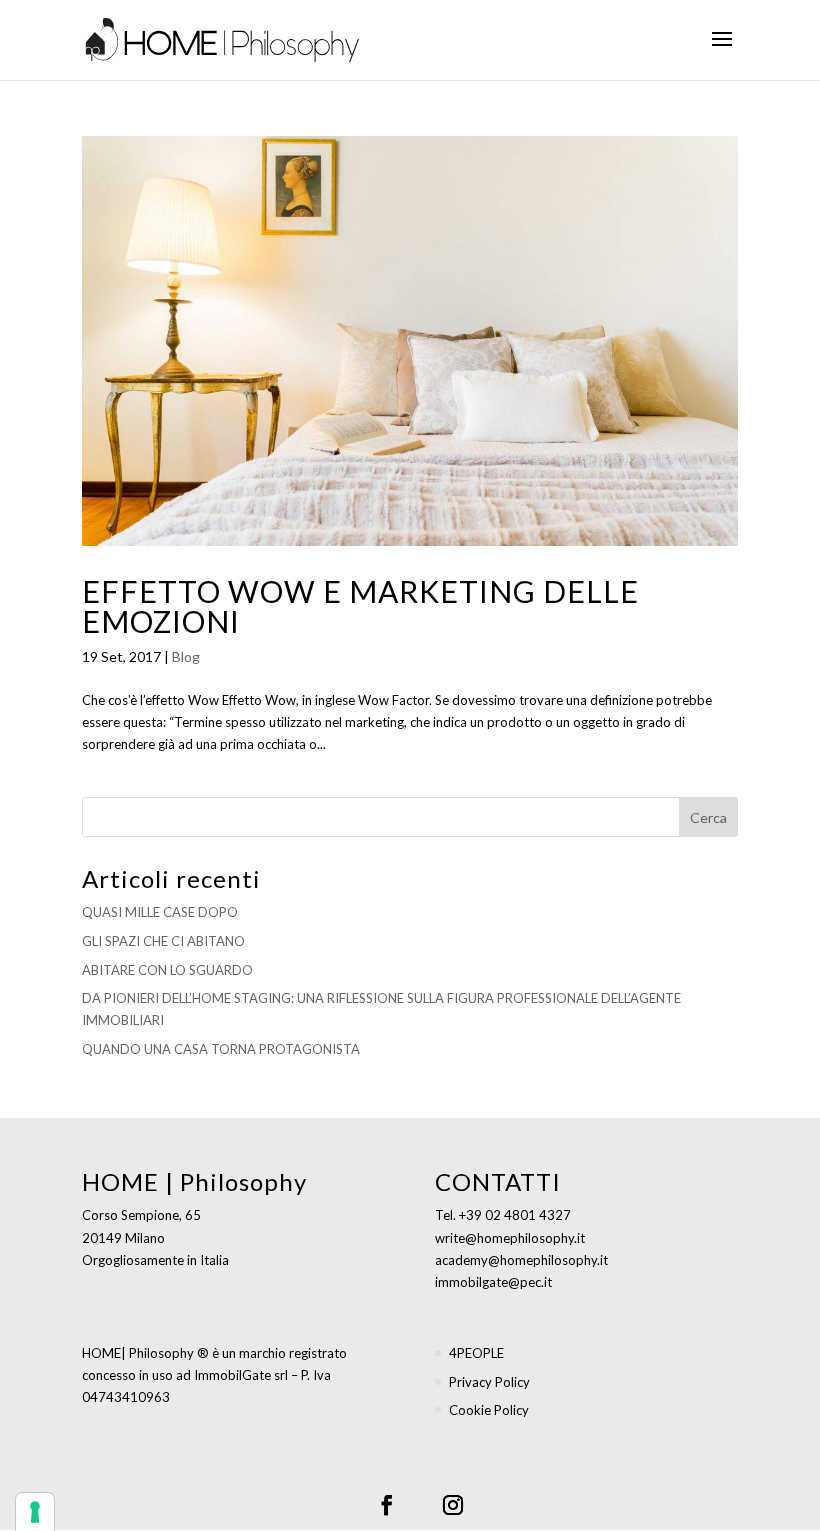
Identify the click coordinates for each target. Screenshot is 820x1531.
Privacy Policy (489, 1382)
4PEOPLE (476, 1353)
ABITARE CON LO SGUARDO (167, 970)
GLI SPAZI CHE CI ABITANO (163, 941)
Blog (186, 656)
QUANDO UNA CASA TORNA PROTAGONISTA (221, 1049)
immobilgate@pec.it (493, 1282)
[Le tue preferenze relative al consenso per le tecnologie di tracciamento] (35, 1512)
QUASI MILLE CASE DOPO (160, 912)
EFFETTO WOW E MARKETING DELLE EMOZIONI (360, 606)
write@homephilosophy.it (510, 1238)
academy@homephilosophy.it (521, 1260)
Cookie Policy (489, 1410)
